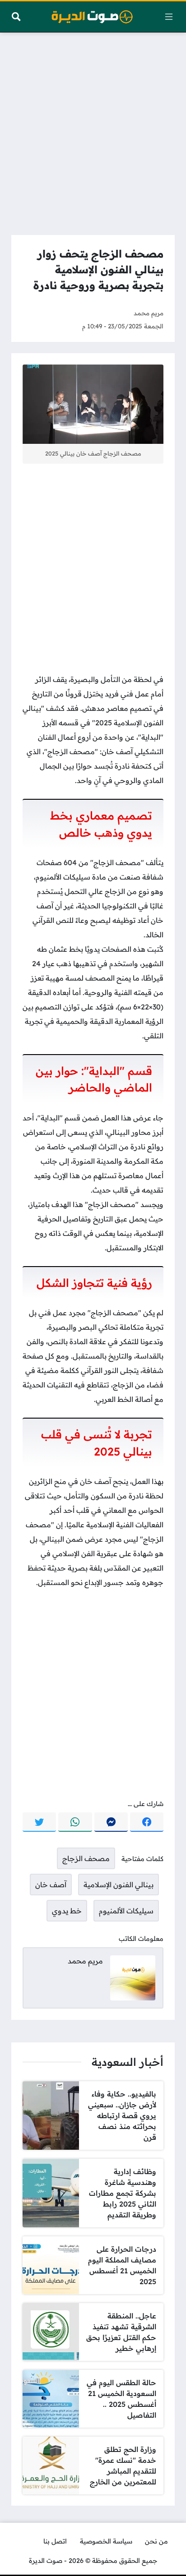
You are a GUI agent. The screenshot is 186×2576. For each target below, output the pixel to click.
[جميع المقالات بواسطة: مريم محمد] (133, 1977)
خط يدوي (67, 1911)
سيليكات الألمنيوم (126, 1911)
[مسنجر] (111, 1822)
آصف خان (51, 1885)
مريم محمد (149, 313)
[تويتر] (39, 1822)
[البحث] (16, 17)
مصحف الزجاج (86, 1858)
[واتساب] (75, 1822)
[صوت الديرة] (92, 17)
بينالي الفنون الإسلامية (119, 1885)
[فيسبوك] (147, 1822)
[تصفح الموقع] (169, 17)
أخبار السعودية (128, 2062)
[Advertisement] (93, 131)
